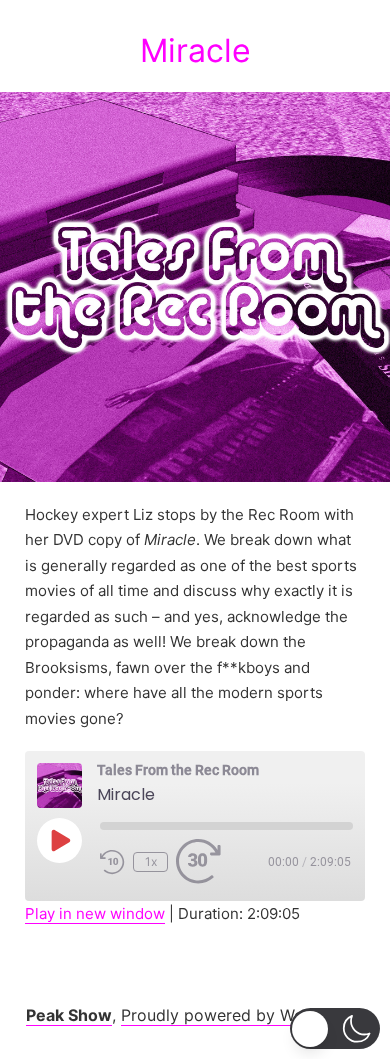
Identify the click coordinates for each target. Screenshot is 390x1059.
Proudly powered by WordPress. (243, 1015)
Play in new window (95, 913)
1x (151, 861)
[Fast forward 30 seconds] (201, 862)
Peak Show (69, 1015)
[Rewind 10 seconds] (112, 862)
